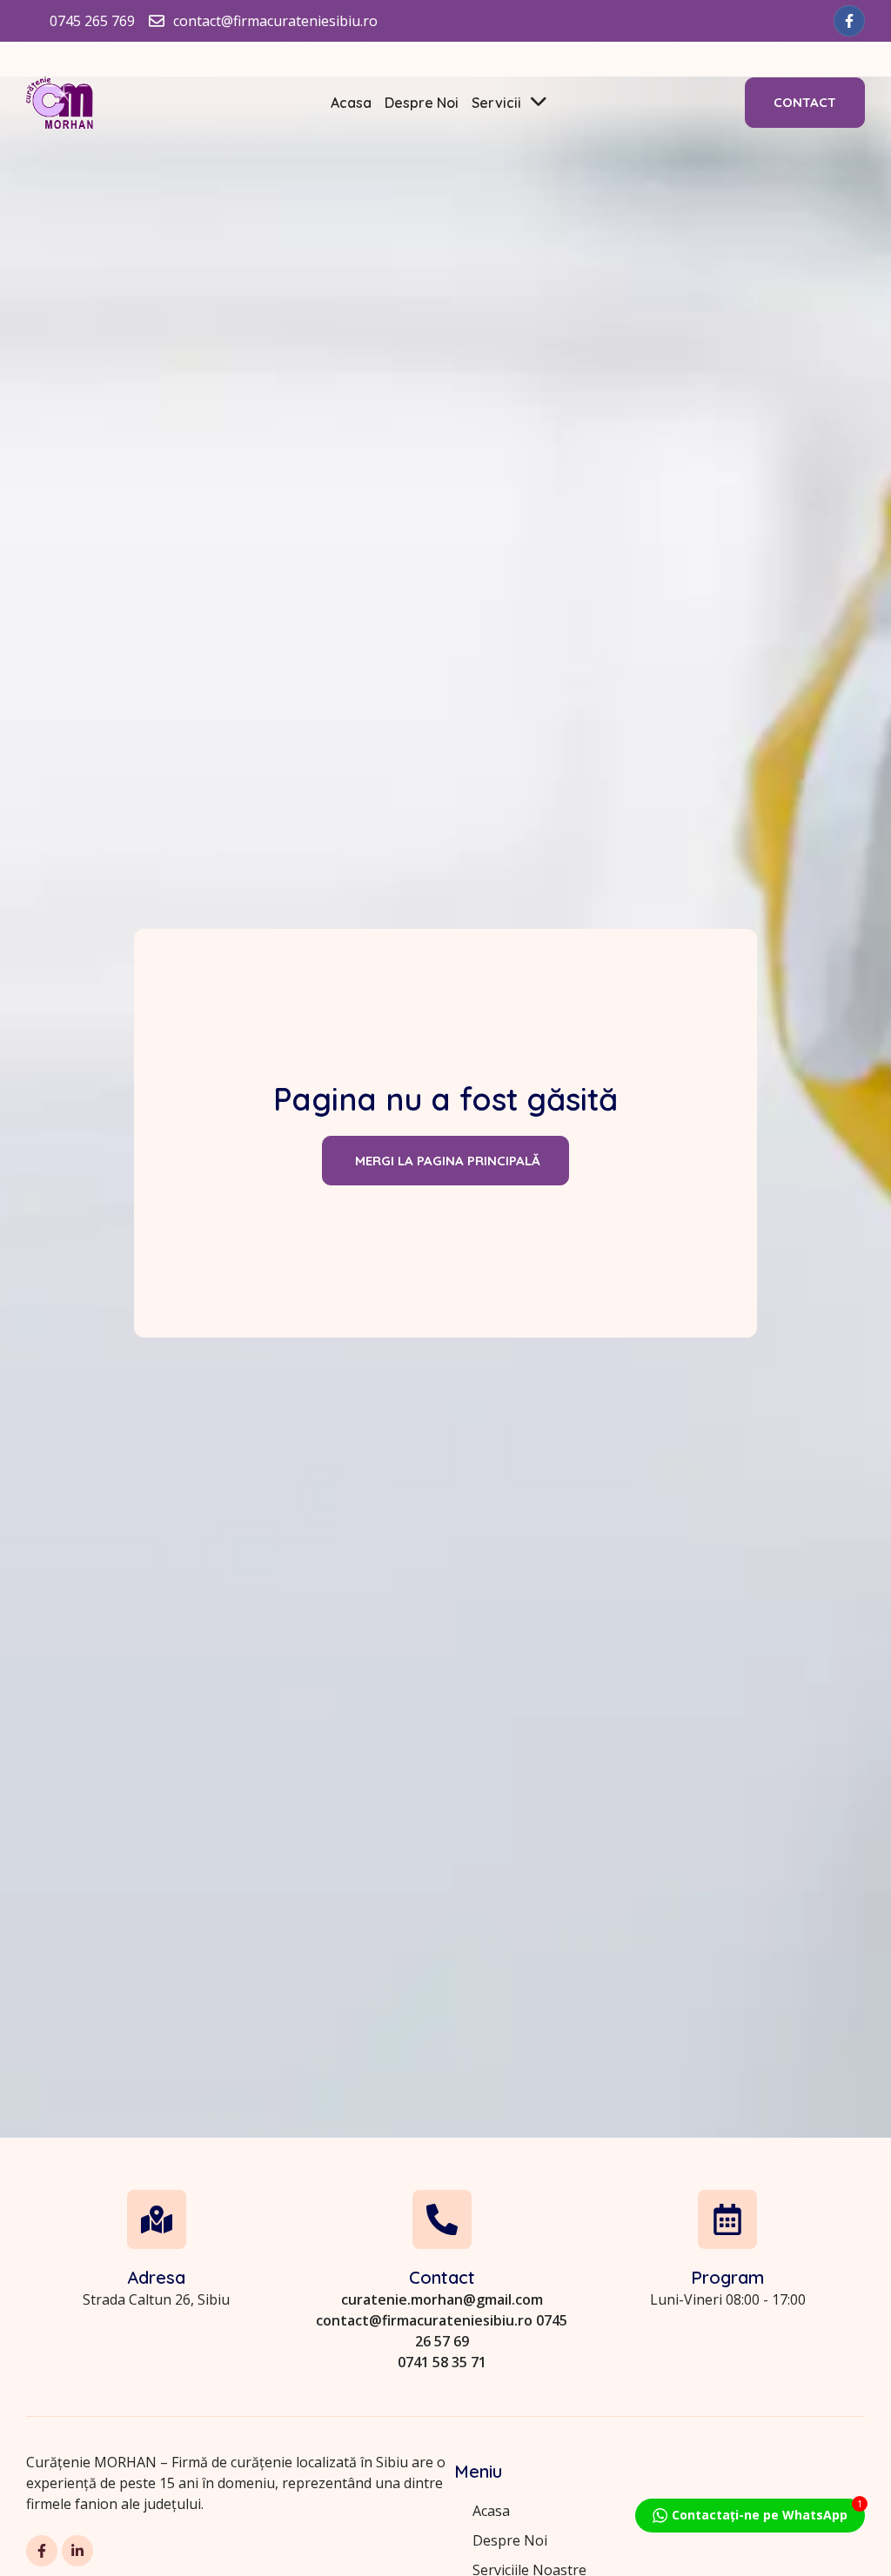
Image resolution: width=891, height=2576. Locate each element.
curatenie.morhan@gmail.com (442, 2299)
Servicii (496, 103)
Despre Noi (422, 103)
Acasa (351, 103)
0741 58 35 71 (442, 2362)
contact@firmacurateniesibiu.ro (424, 2320)
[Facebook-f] (849, 21)
